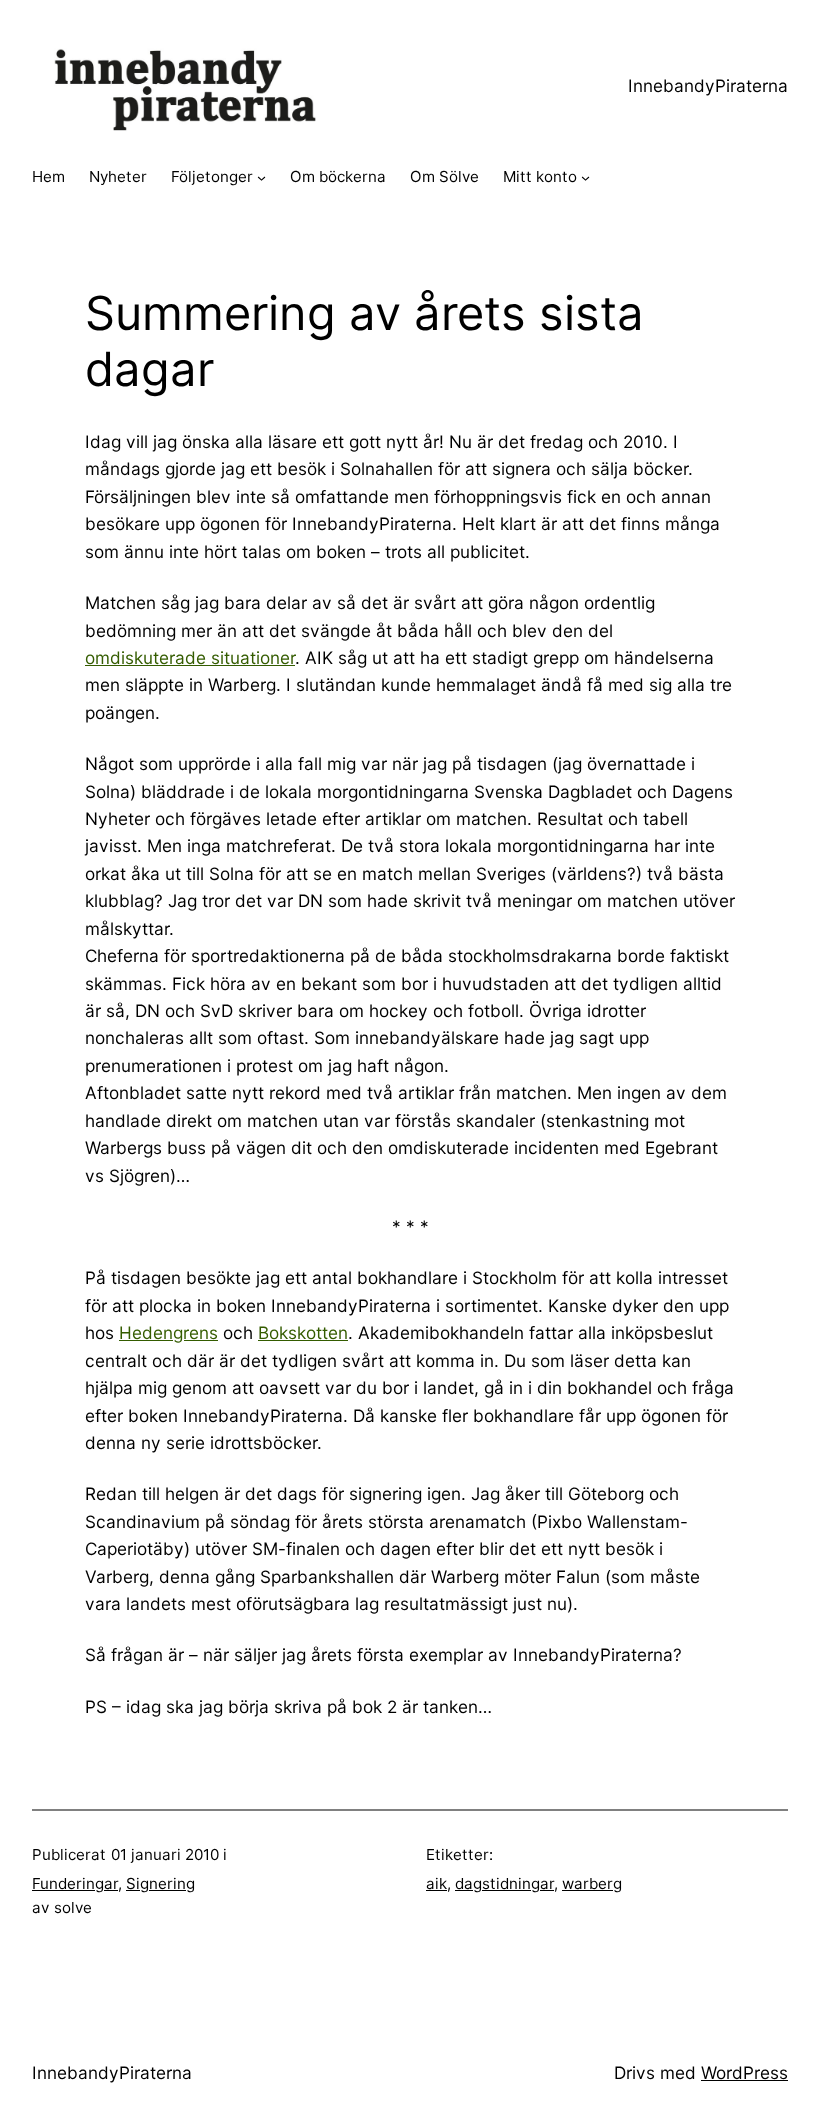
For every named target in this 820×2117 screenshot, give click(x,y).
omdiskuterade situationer (190, 657)
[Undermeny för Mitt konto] (585, 176)
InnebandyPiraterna (708, 85)
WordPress (744, 2072)
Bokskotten (303, 1332)
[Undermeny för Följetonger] (261, 176)
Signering (160, 1883)
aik (436, 1883)
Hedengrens (168, 1332)
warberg (592, 1883)
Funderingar (75, 1883)
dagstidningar (504, 1883)
